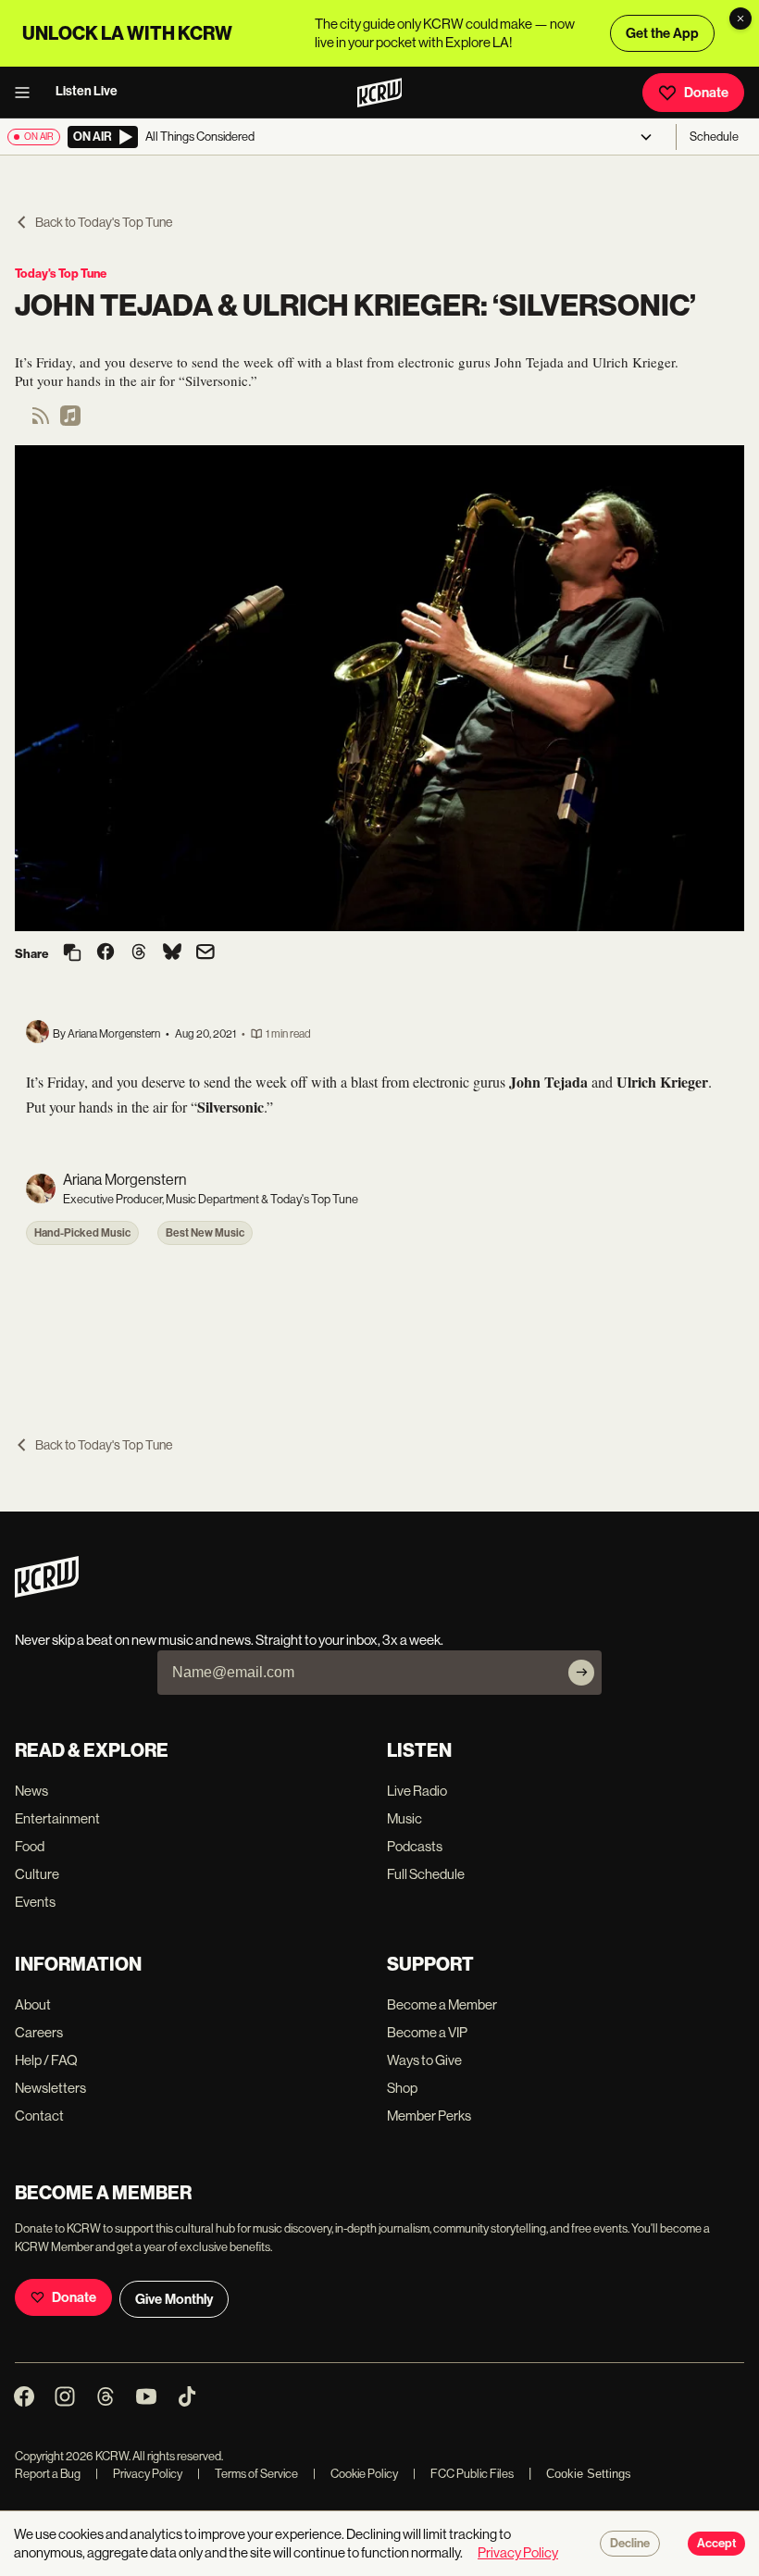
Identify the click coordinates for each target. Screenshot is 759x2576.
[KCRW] (47, 1593)
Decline (630, 2544)
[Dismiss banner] (740, 19)
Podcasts (415, 1846)
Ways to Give (424, 2060)
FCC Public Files (463, 2474)
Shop (402, 2088)
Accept (716, 2544)
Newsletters (50, 2088)
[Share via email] (205, 954)
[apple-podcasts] (70, 422)
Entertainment (57, 1818)
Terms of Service (248, 2474)
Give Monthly (174, 2299)
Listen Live (87, 91)
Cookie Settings (589, 2474)
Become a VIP (427, 2032)
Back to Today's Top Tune (104, 222)
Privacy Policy (139, 2474)
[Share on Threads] (139, 953)
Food (30, 1846)
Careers (39, 2032)
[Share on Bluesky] (172, 953)
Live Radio (417, 1791)
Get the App (662, 33)
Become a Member (442, 2004)
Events (35, 1902)
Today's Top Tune (61, 274)
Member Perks (429, 2116)
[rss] (41, 422)
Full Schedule (426, 1874)
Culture (37, 1874)
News (31, 1791)
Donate (706, 93)
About (33, 2004)
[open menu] (28, 93)
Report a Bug (48, 2474)
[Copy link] (72, 954)
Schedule (714, 137)
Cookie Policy (355, 2474)
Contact (39, 2116)
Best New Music (205, 1233)
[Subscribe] (581, 1673)
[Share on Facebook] (106, 953)
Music (404, 1818)
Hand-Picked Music (82, 1233)
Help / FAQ (46, 2060)
